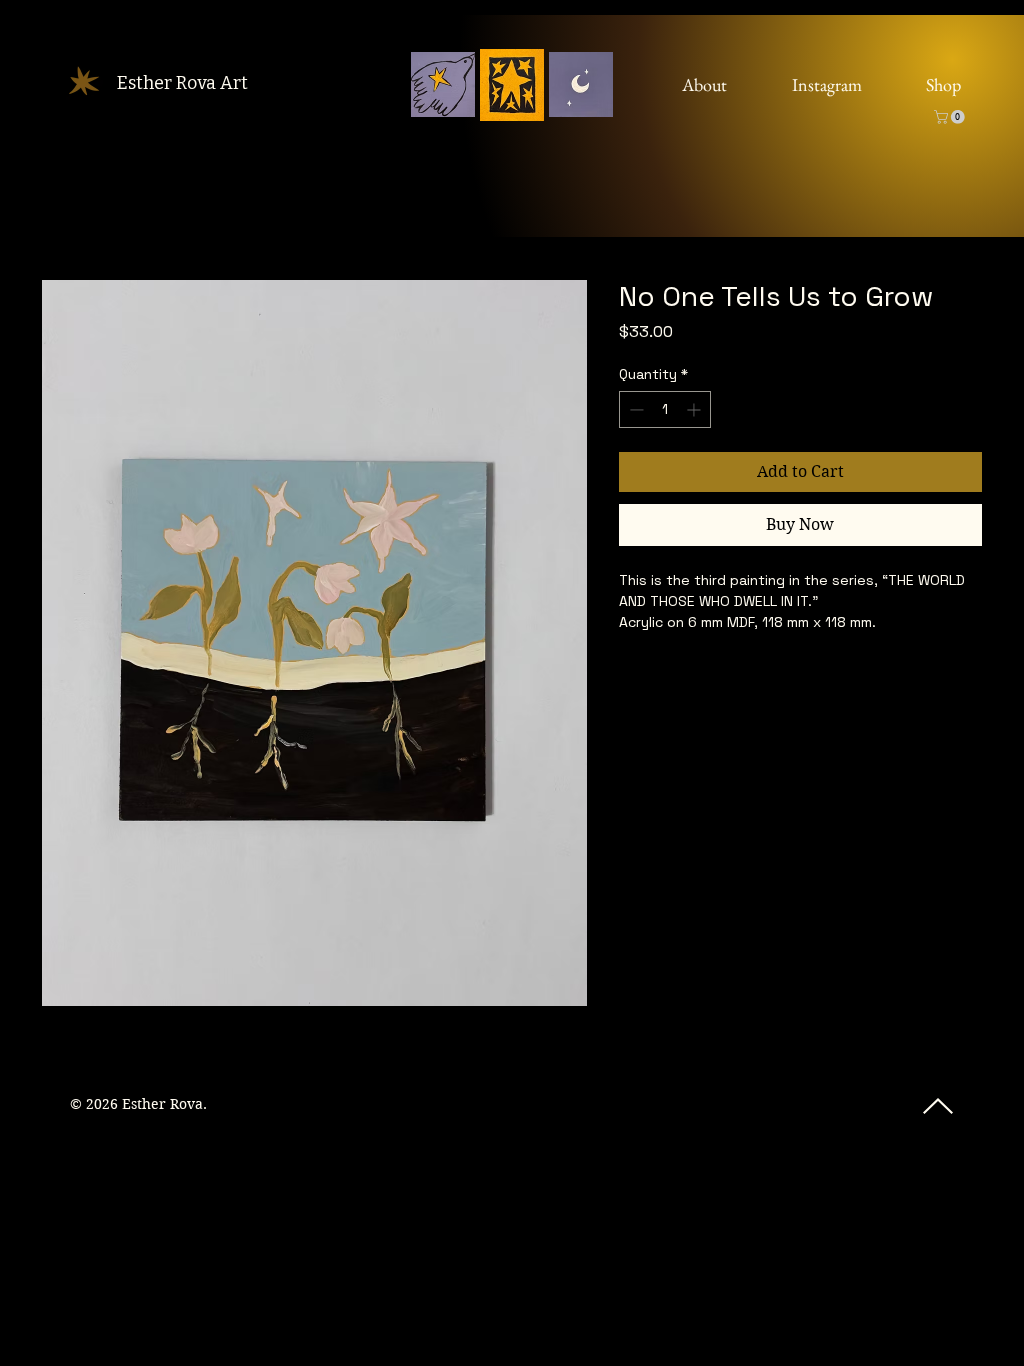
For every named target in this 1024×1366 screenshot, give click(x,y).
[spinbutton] (665, 409)
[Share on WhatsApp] (708, 677)
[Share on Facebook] (632, 677)
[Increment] (695, 409)
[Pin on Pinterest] (670, 677)
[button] (951, 117)
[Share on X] (746, 677)
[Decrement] (634, 409)
